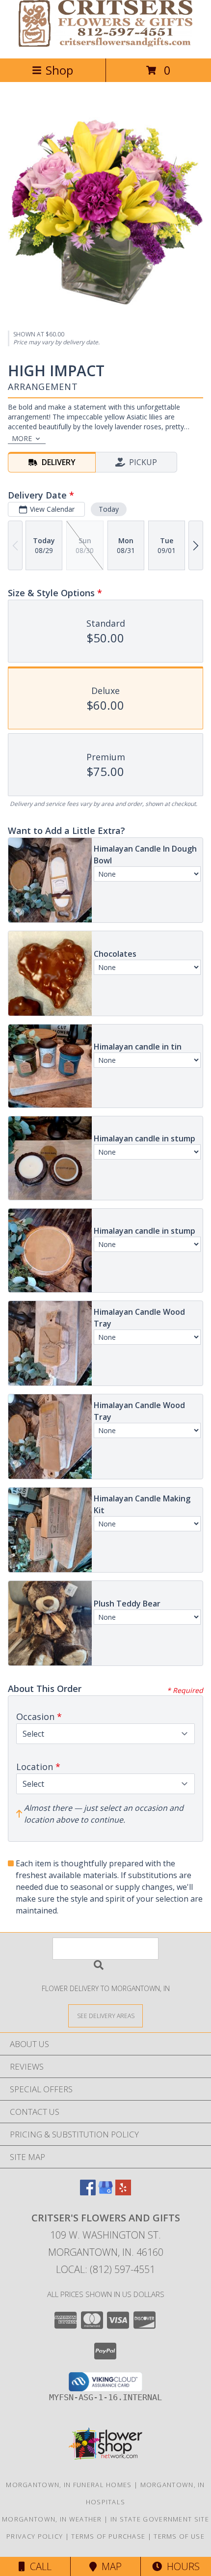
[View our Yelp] (123, 2192)
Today (109, 509)
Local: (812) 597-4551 (105, 2269)
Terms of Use (179, 2536)
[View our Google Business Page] (105, 2192)
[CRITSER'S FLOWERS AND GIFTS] (106, 44)
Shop (59, 70)
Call (38, 2566)
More (22, 438)
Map (109, 2566)
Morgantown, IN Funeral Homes (69, 2485)
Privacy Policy (35, 2536)
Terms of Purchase (108, 2536)
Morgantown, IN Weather (52, 2519)
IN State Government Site (160, 2519)
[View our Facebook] (88, 2192)
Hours (181, 2566)
